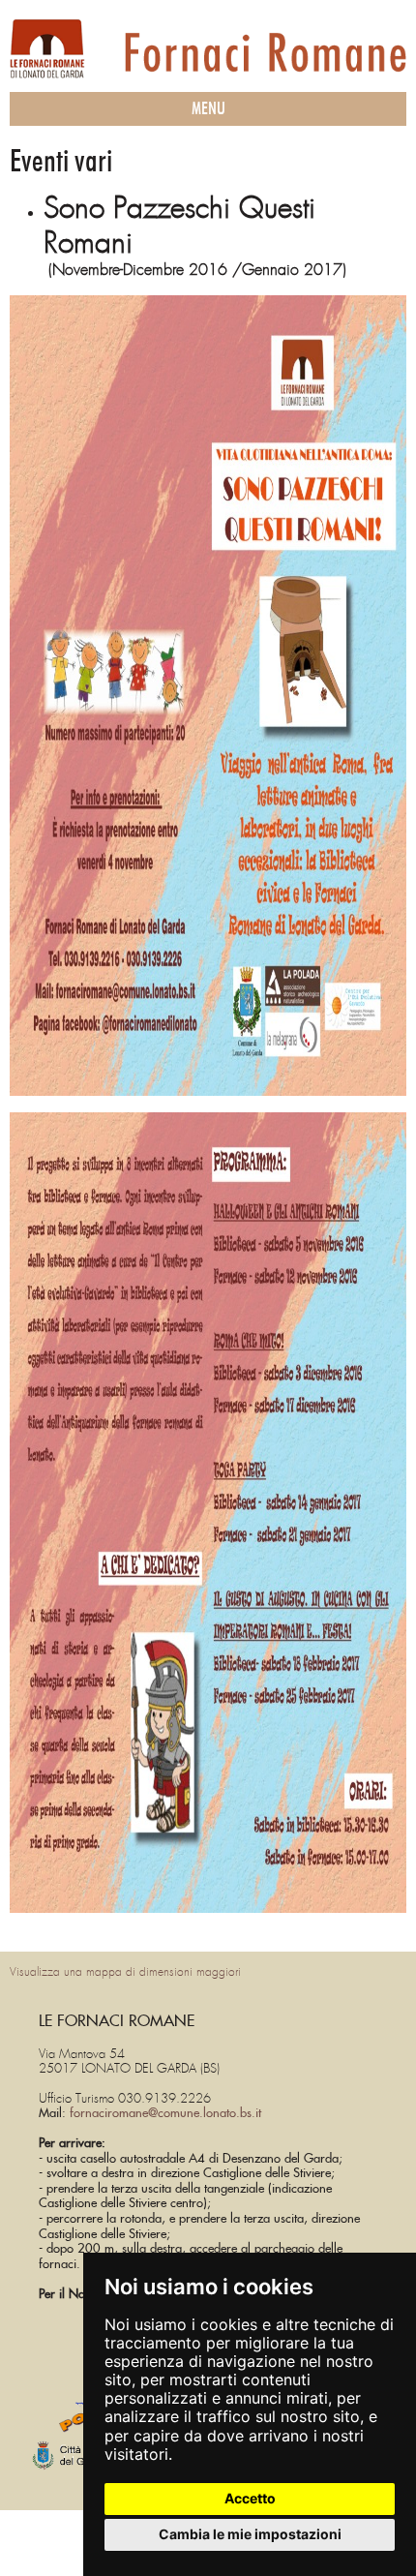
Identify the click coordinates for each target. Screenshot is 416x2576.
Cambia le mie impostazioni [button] (250, 2534)
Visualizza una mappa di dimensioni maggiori (125, 1972)
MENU (208, 109)
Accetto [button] (250, 2498)
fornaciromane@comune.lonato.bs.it (165, 2114)
